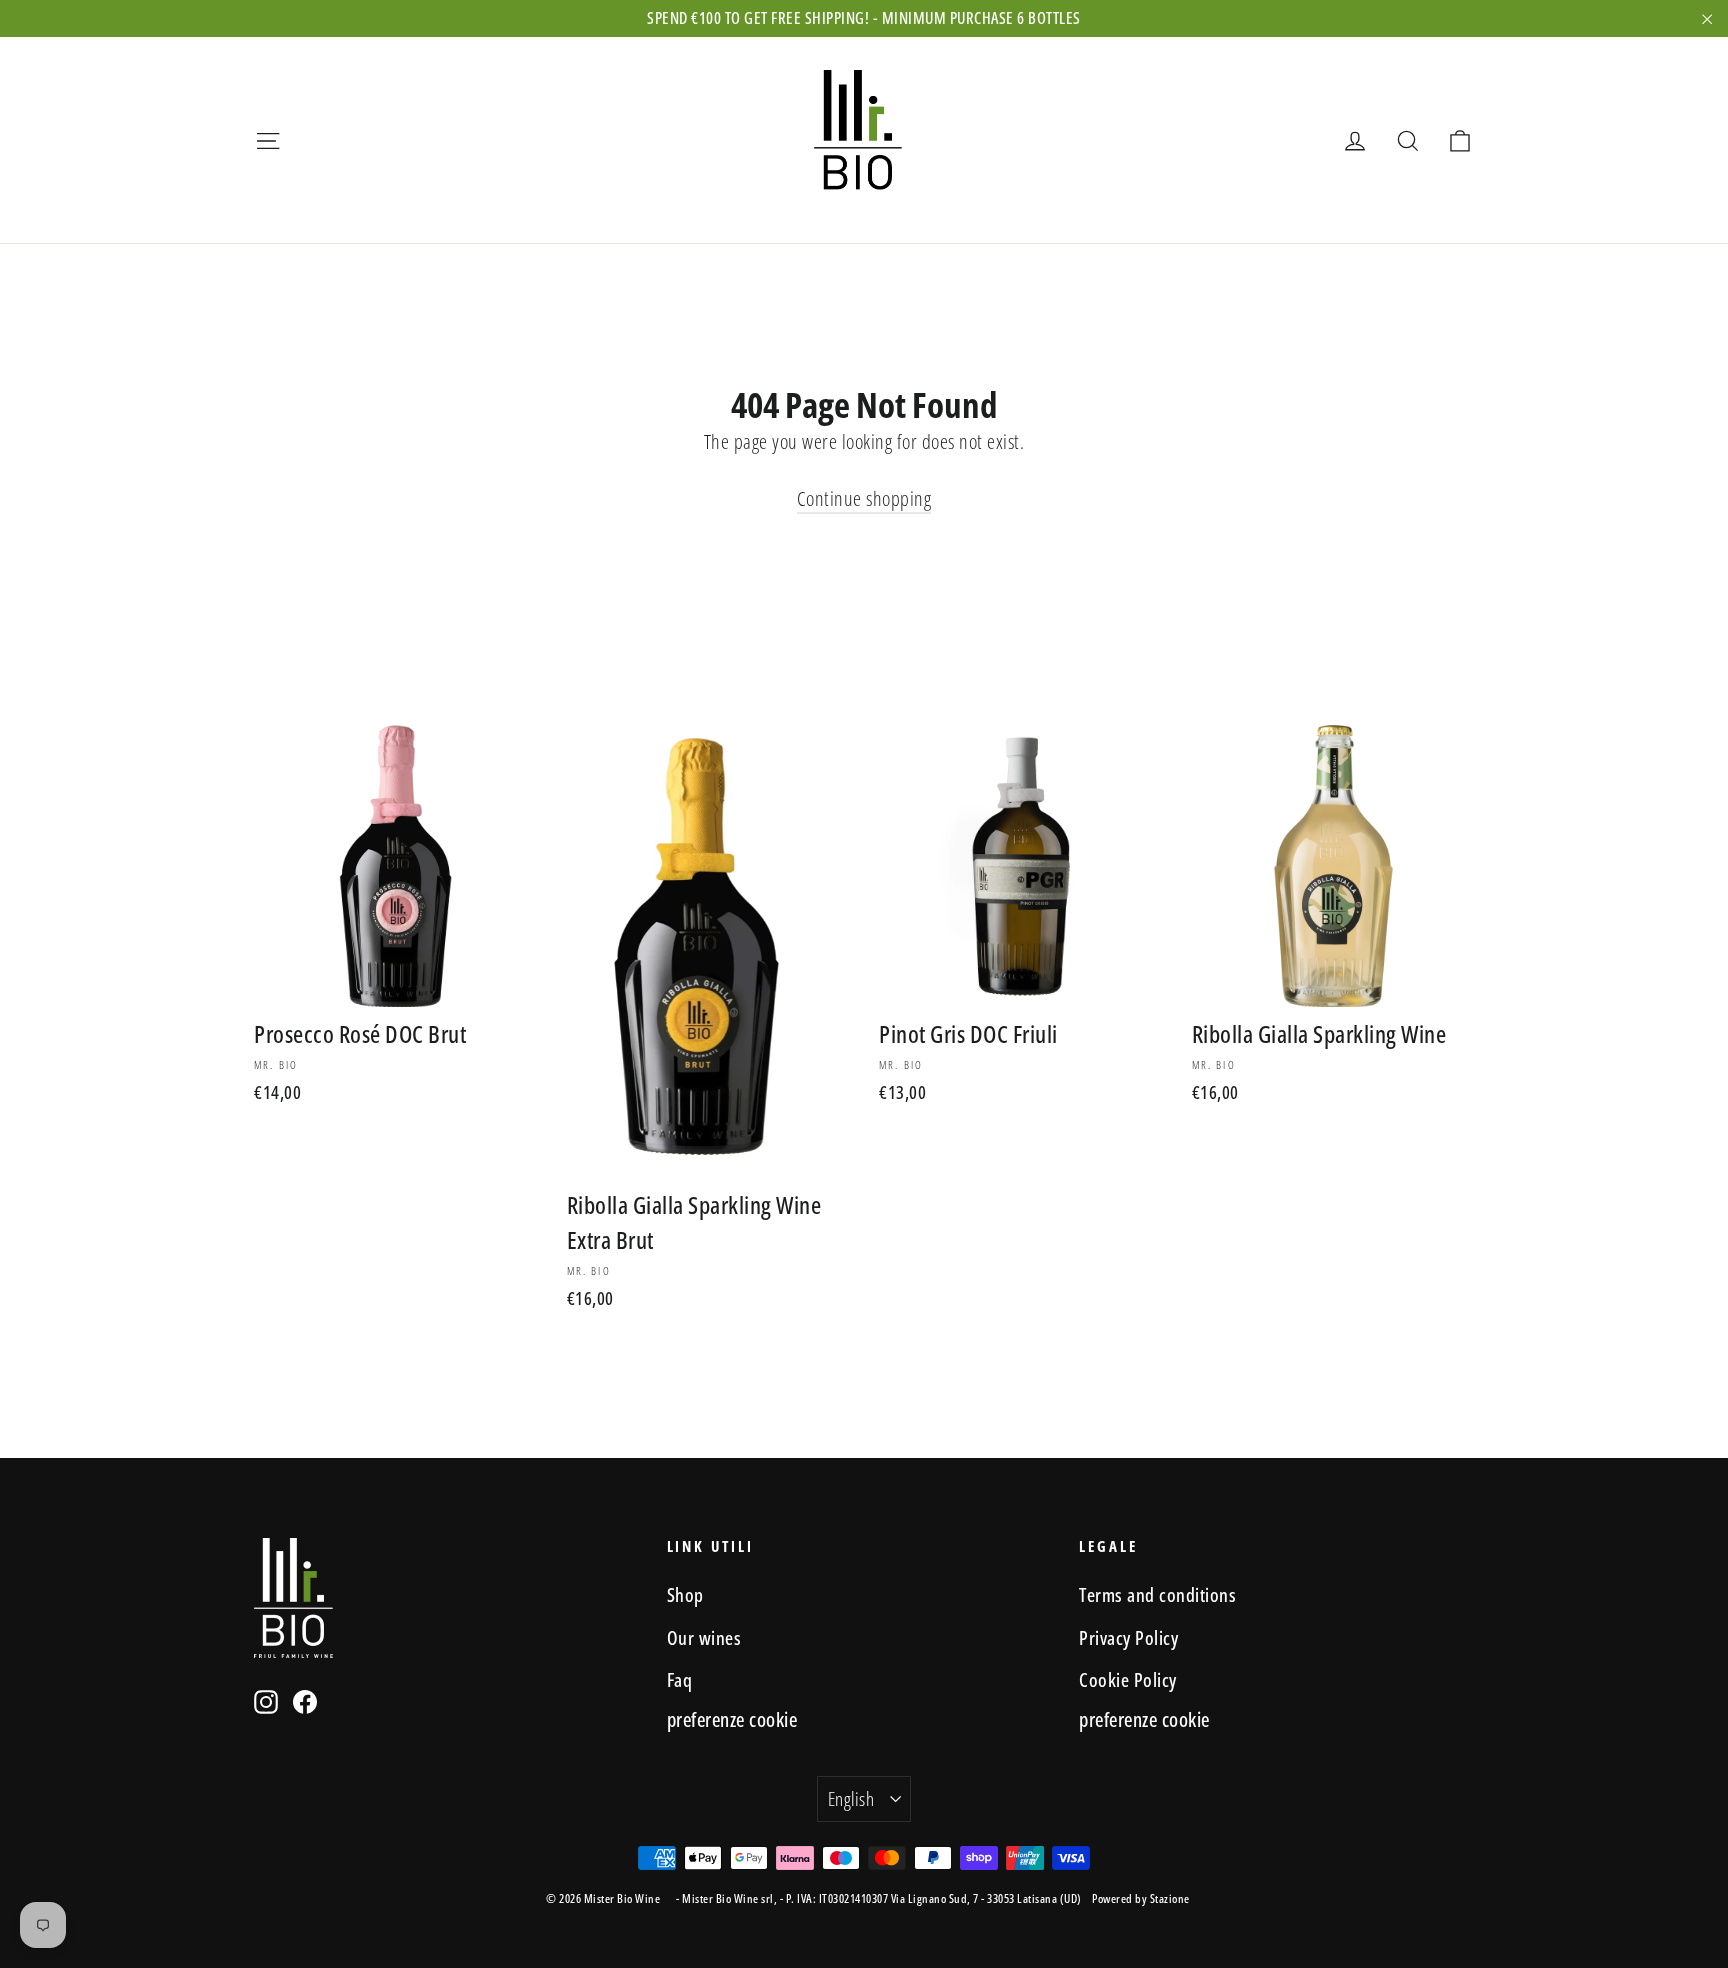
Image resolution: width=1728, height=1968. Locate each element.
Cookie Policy (1128, 1679)
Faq (680, 1679)
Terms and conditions (1157, 1594)
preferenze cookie (732, 1719)
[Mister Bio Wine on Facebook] (305, 1701)
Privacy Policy (1128, 1637)
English (851, 1798)
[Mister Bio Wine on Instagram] (266, 1701)
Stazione (1170, 1898)
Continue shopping (864, 498)
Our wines (704, 1637)
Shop (685, 1594)
